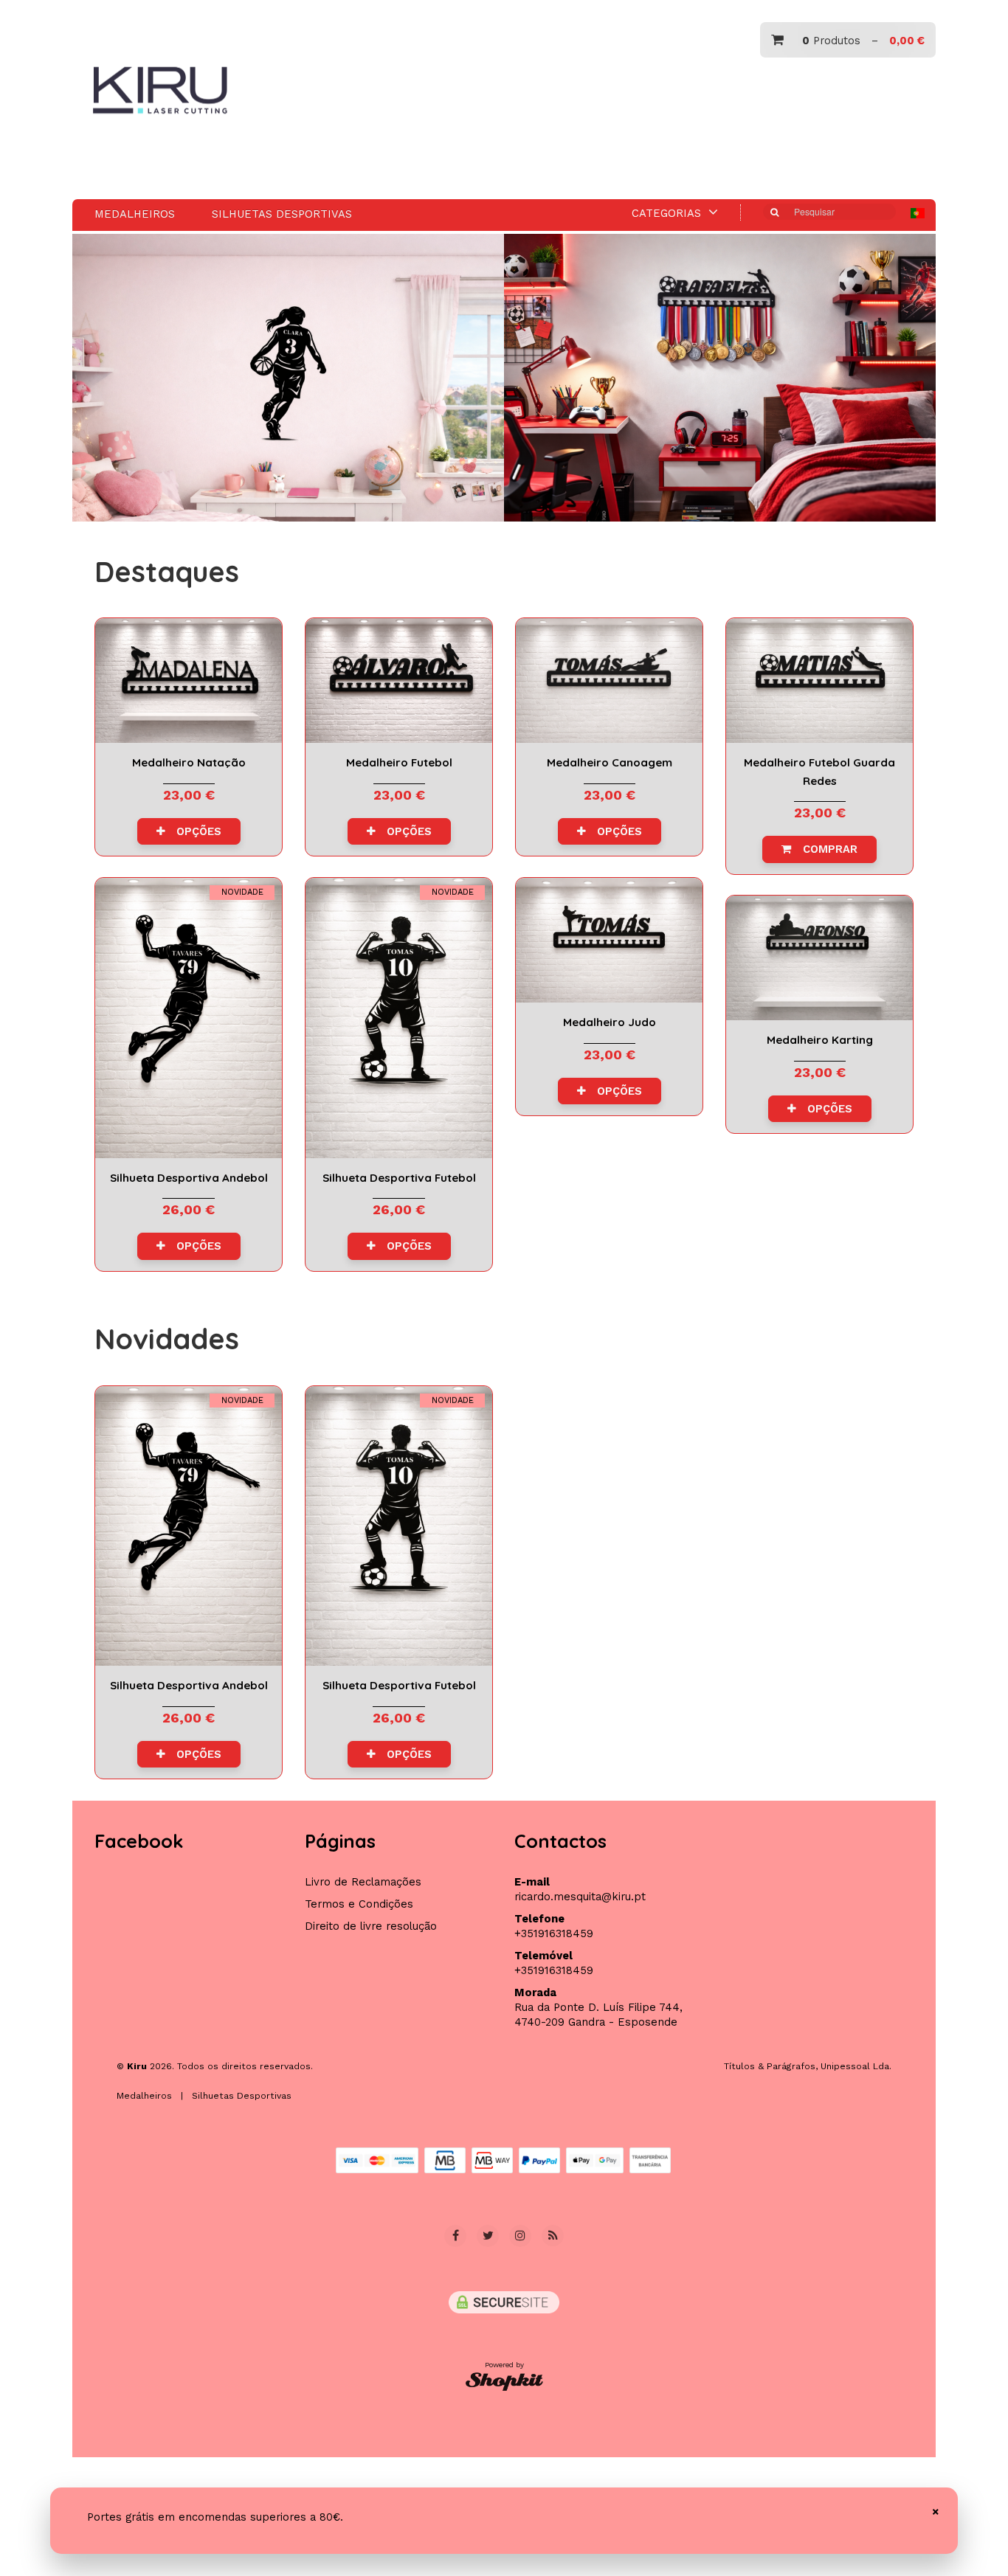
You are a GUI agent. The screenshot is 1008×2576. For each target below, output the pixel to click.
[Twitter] (488, 2236)
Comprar (825, 849)
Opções (193, 831)
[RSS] (553, 2236)
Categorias (668, 213)
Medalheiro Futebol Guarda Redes (819, 681)
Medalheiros (135, 214)
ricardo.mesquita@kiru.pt (580, 1897)
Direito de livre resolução (371, 1926)
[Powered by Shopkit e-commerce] (504, 2381)
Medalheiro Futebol (399, 681)
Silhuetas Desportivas (282, 214)
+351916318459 (554, 1933)
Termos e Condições (359, 1904)
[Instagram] (520, 2236)
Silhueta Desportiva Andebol (189, 1018)
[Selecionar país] (918, 213)
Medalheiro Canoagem (609, 681)
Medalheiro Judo (609, 940)
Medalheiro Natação (189, 681)
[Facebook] (455, 2236)
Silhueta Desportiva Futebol (399, 1018)
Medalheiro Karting (819, 958)
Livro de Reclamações (363, 1882)
